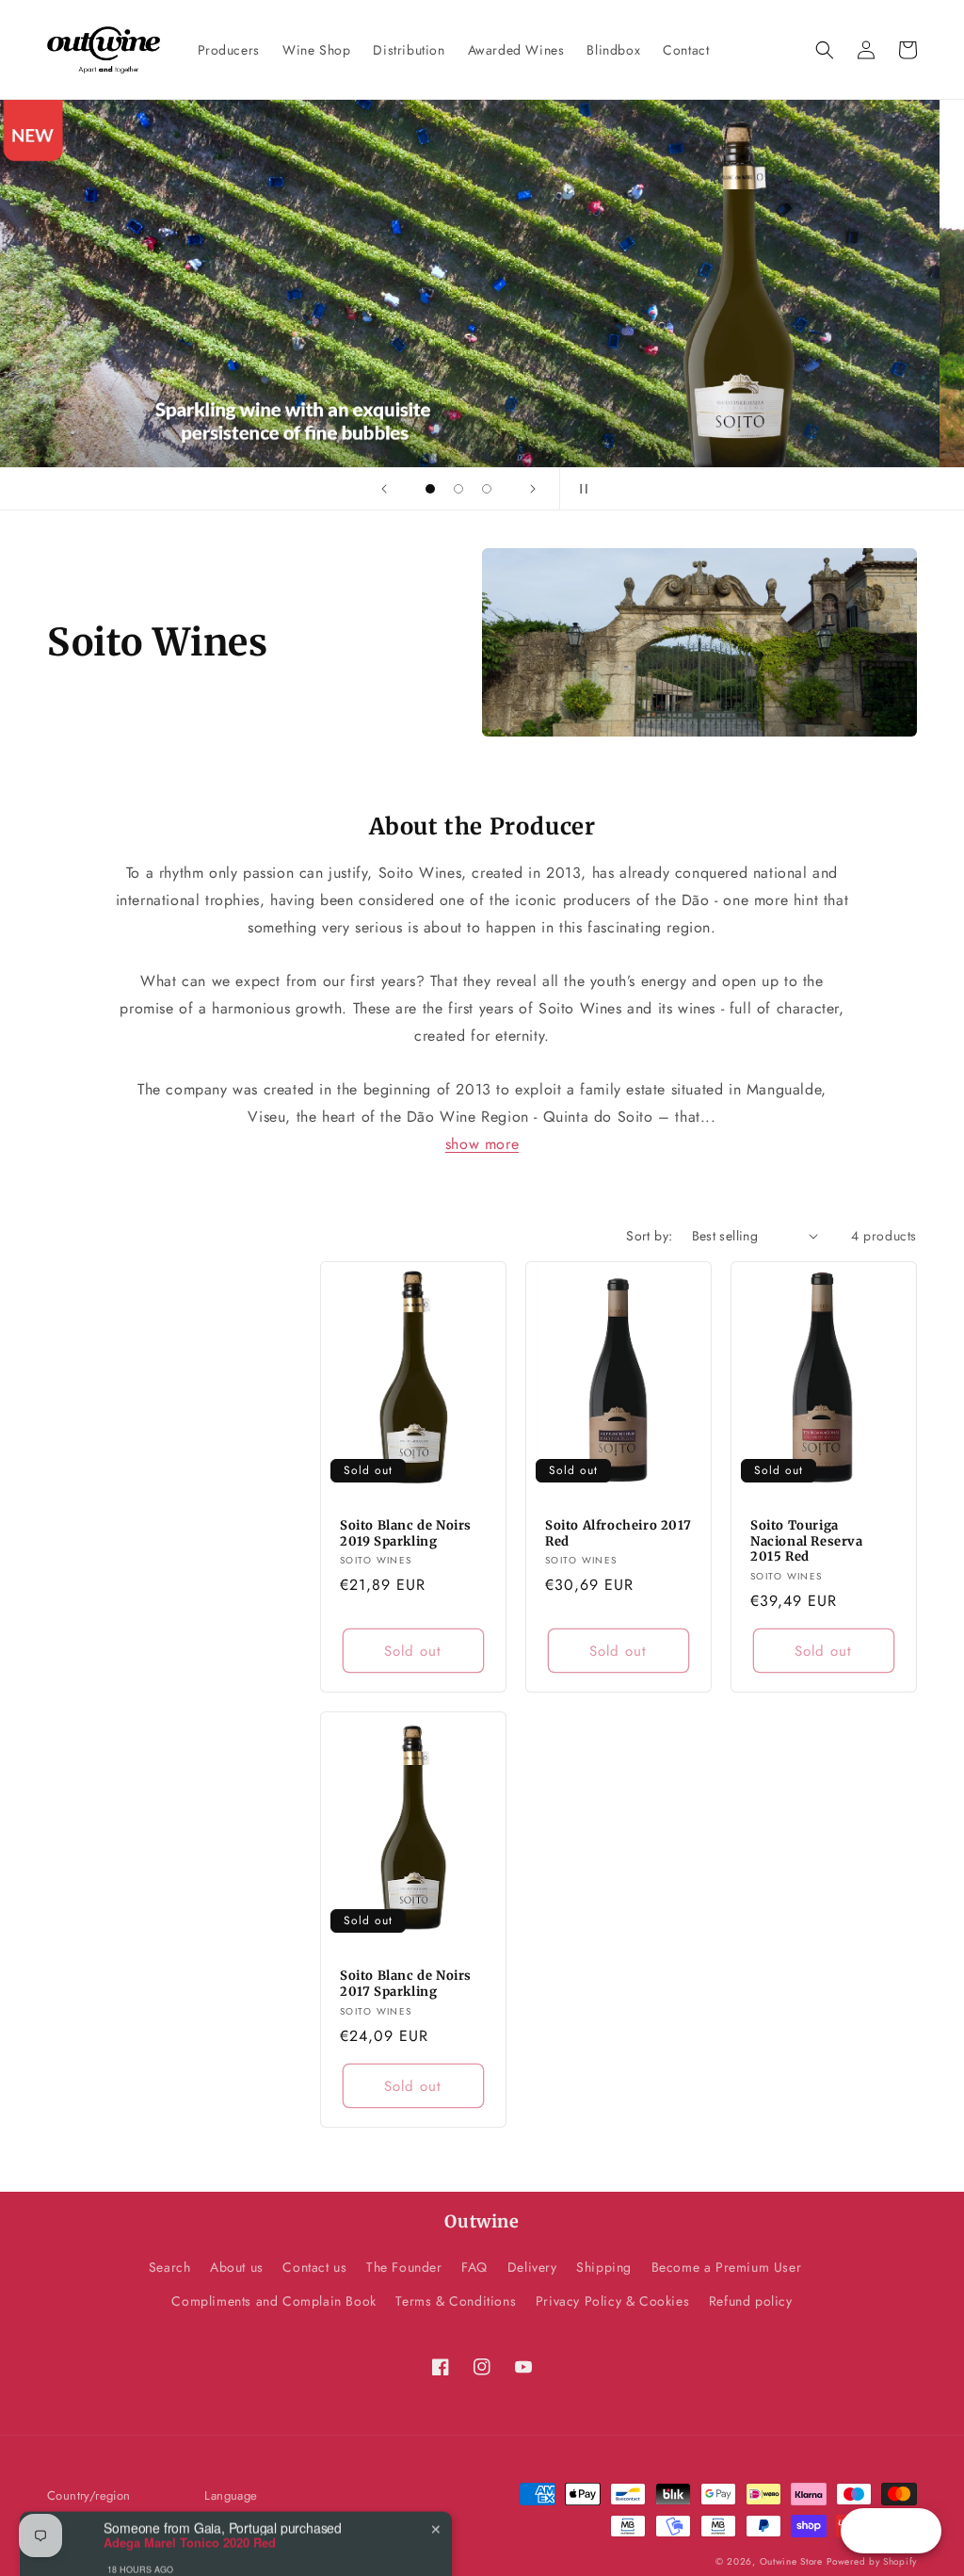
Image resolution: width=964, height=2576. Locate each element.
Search (170, 2267)
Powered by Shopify (872, 2561)
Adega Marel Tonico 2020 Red (190, 2503)
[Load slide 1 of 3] (430, 489)
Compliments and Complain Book (273, 2301)
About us (237, 2267)
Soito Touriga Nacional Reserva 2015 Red (807, 1542)
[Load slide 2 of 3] (458, 489)
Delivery (532, 2267)
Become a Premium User (727, 2267)
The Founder (404, 2267)
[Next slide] (533, 489)
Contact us (314, 2267)
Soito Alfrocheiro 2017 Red (618, 1534)
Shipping (604, 2267)
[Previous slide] (384, 489)
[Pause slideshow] (580, 489)
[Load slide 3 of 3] (487, 489)
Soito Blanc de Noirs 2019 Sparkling (406, 1534)
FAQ (474, 2267)
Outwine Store (791, 2561)
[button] (825, 50)
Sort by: (649, 1236)
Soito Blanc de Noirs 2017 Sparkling (406, 1984)
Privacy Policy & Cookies (612, 2301)
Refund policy (751, 2301)
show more (482, 1144)
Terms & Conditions (456, 2301)
